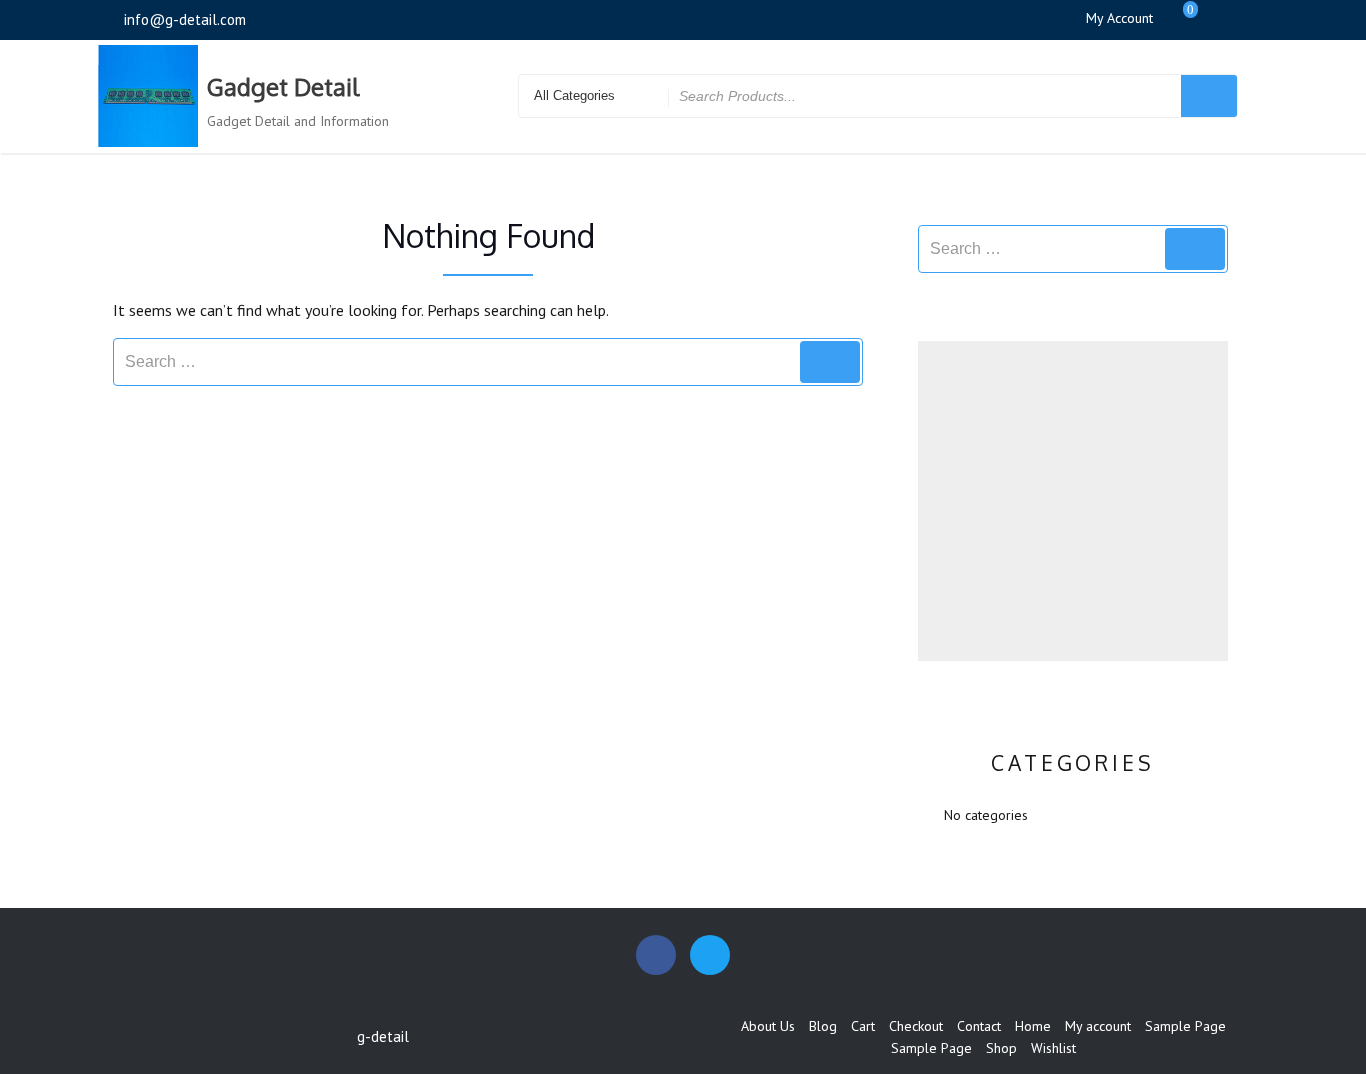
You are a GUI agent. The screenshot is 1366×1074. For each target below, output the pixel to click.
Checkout (916, 1026)
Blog (823, 1026)
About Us (768, 1026)
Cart (863, 1026)
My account (1098, 1026)
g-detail (383, 1036)
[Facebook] (1220, 19)
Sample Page (1185, 1026)
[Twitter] (1253, 19)
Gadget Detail (283, 86)
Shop (1001, 1048)
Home (1033, 1026)
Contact (979, 1026)
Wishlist (1053, 1048)
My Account (1119, 18)
